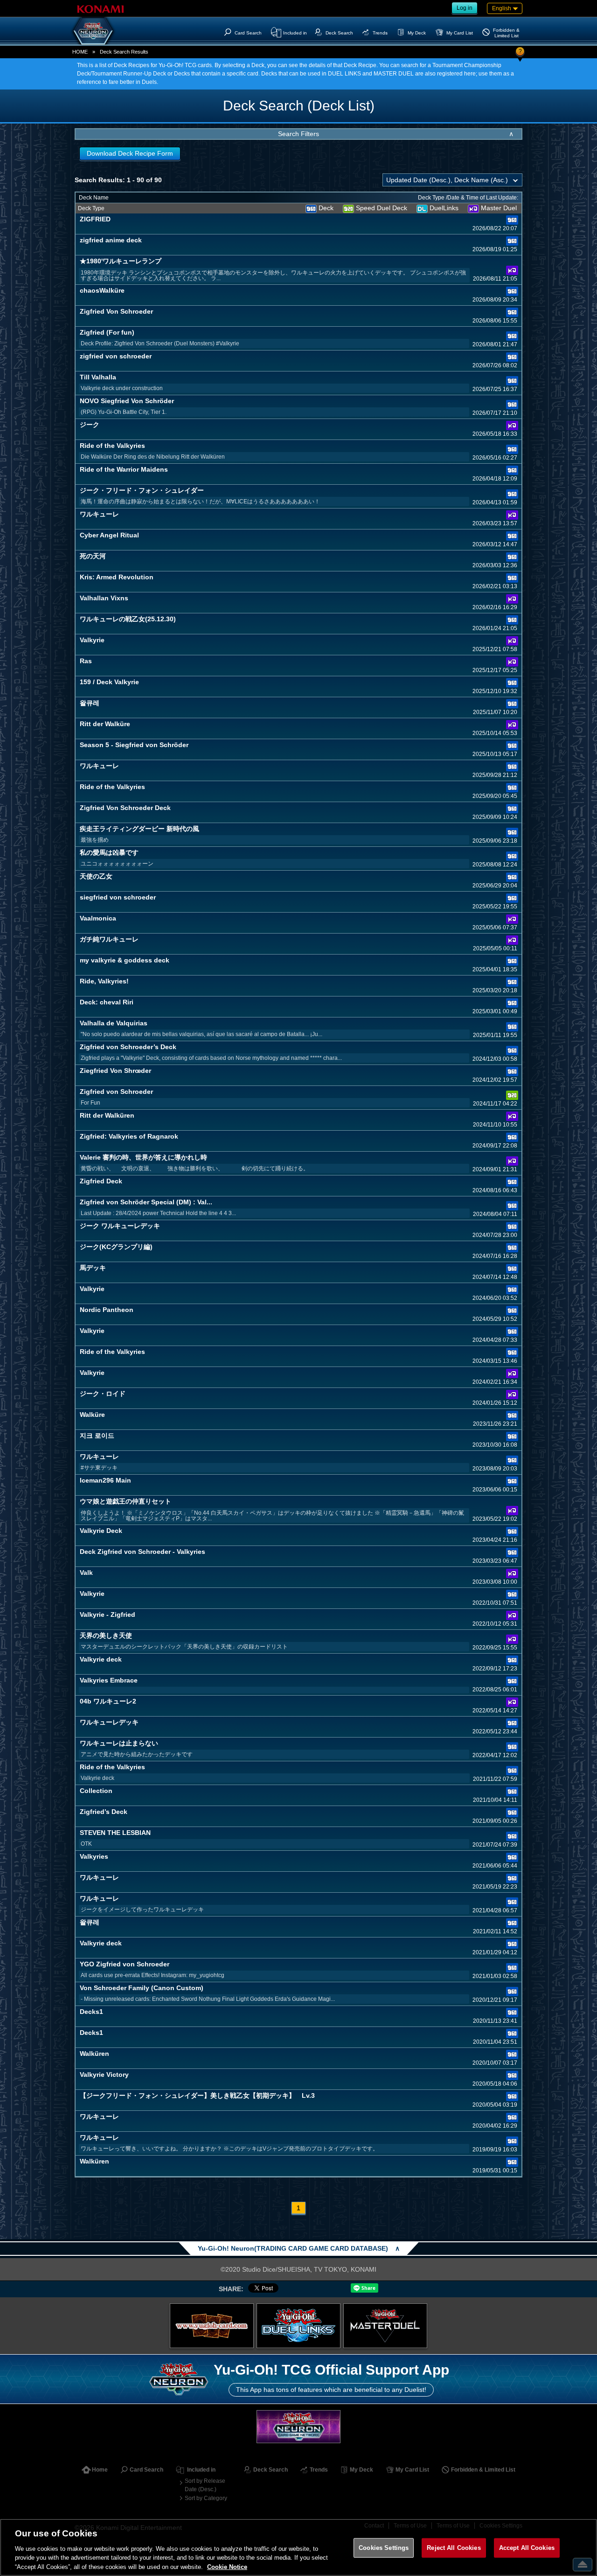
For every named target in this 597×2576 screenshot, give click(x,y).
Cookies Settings (384, 2548)
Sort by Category (206, 2498)
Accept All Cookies (527, 2548)
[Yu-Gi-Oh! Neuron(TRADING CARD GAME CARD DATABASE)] (93, 31)
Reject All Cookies (454, 2548)
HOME (80, 52)
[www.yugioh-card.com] (212, 2326)
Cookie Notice (227, 2566)
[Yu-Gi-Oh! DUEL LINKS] (298, 2326)
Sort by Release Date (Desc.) (205, 2485)
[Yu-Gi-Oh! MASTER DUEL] (385, 2326)
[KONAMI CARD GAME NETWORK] (298, 2427)
